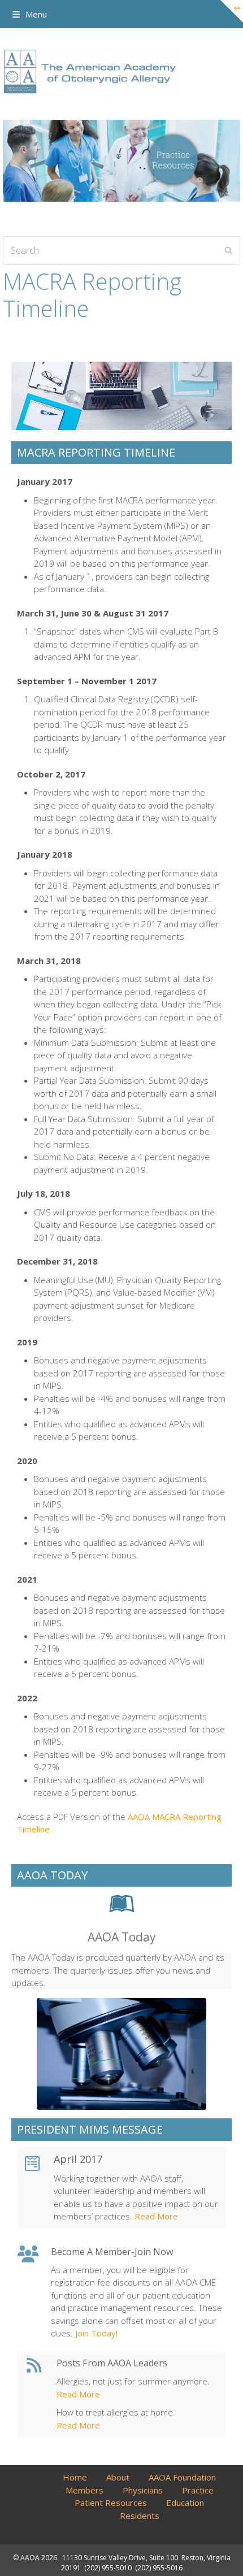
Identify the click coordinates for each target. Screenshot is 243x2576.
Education (185, 2503)
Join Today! (95, 2333)
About (118, 2477)
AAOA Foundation (182, 2477)
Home (75, 2477)
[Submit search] (229, 250)
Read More (155, 2216)
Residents (140, 2516)
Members (84, 2490)
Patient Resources (111, 2503)
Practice (198, 2490)
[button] (30, 14)
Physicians (143, 2490)
